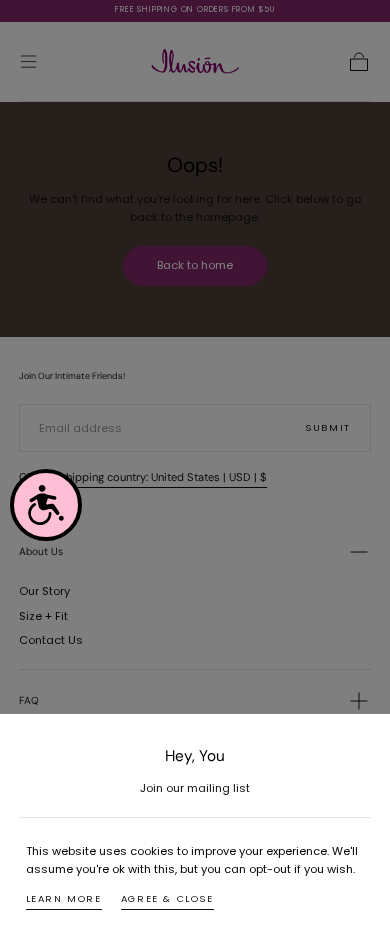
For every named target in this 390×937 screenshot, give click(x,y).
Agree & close (167, 898)
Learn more (64, 898)
